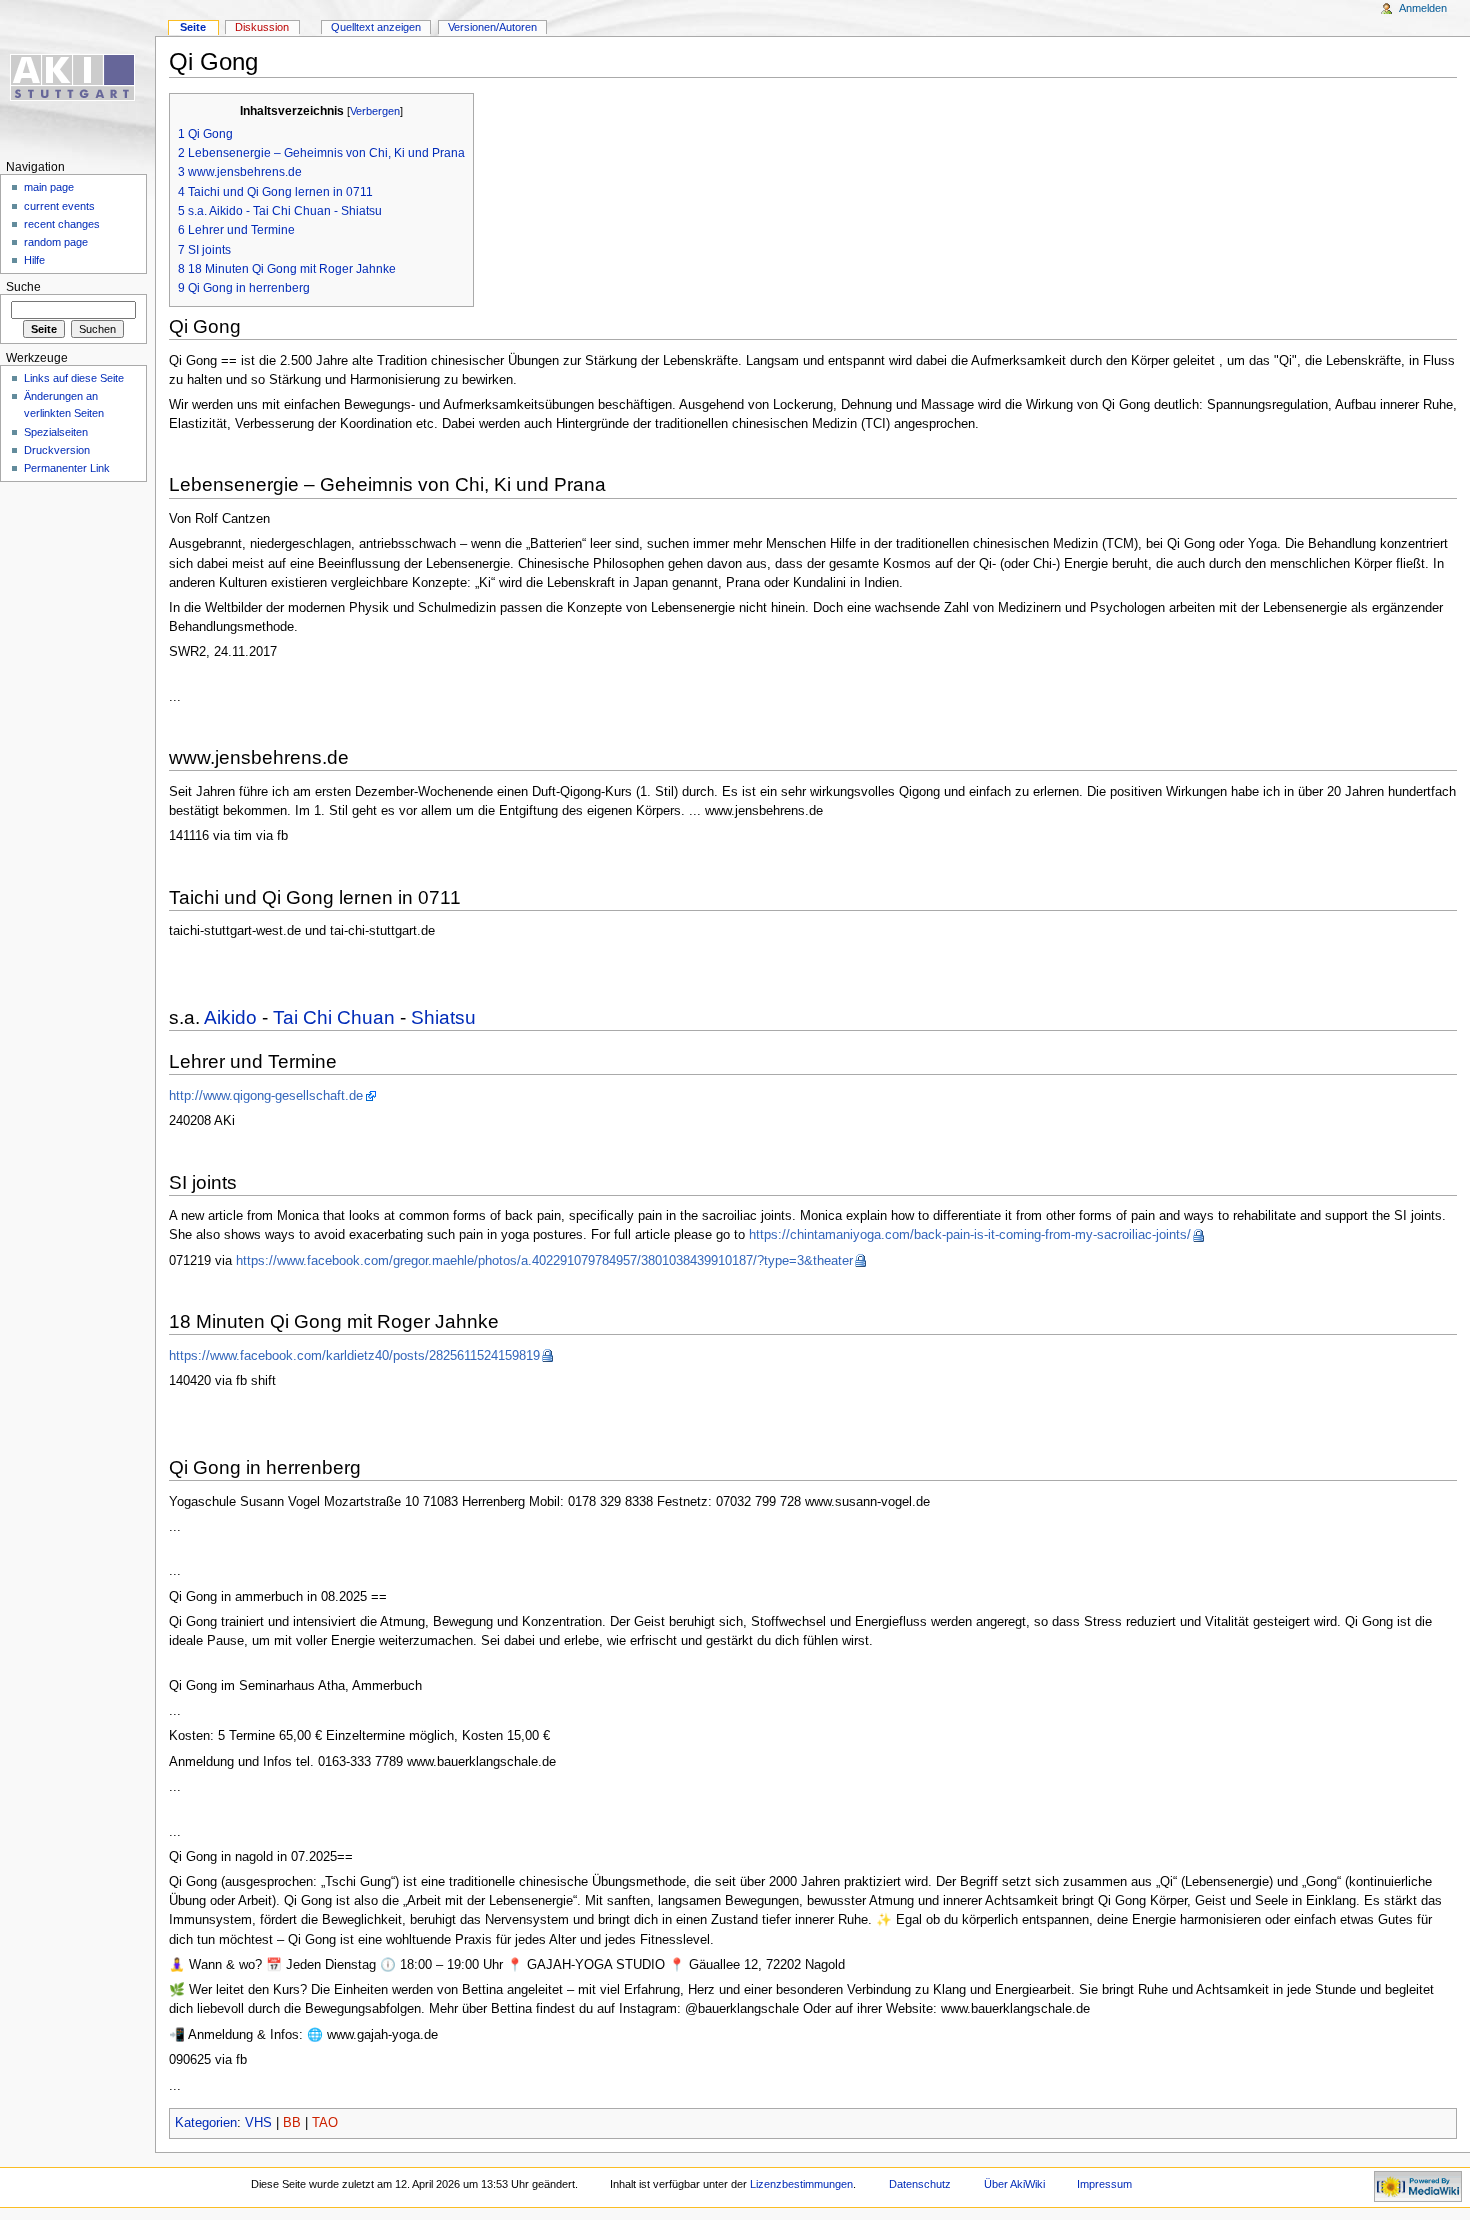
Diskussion (262, 27)
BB (292, 2123)
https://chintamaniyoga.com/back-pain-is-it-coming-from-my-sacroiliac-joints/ (970, 1235)
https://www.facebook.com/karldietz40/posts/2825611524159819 (354, 1356)
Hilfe (34, 260)
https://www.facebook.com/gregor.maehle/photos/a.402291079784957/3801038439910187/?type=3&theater (544, 1261)
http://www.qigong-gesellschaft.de (266, 1096)
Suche (23, 287)
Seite (193, 27)
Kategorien (206, 2123)
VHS (258, 2123)
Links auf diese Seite (74, 378)
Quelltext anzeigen (376, 27)
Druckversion (57, 450)
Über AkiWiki (1014, 2184)
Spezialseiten (56, 432)
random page (56, 242)
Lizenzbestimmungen (801, 2184)
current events (59, 206)
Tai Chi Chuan (334, 1017)
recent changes (62, 224)
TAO (325, 2123)
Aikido (230, 1017)
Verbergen (375, 111)
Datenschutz (920, 2184)
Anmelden (1423, 8)
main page (49, 187)
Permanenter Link (67, 468)
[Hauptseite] (77, 77)
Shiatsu (443, 1017)
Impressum (1104, 2184)
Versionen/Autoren (492, 27)
